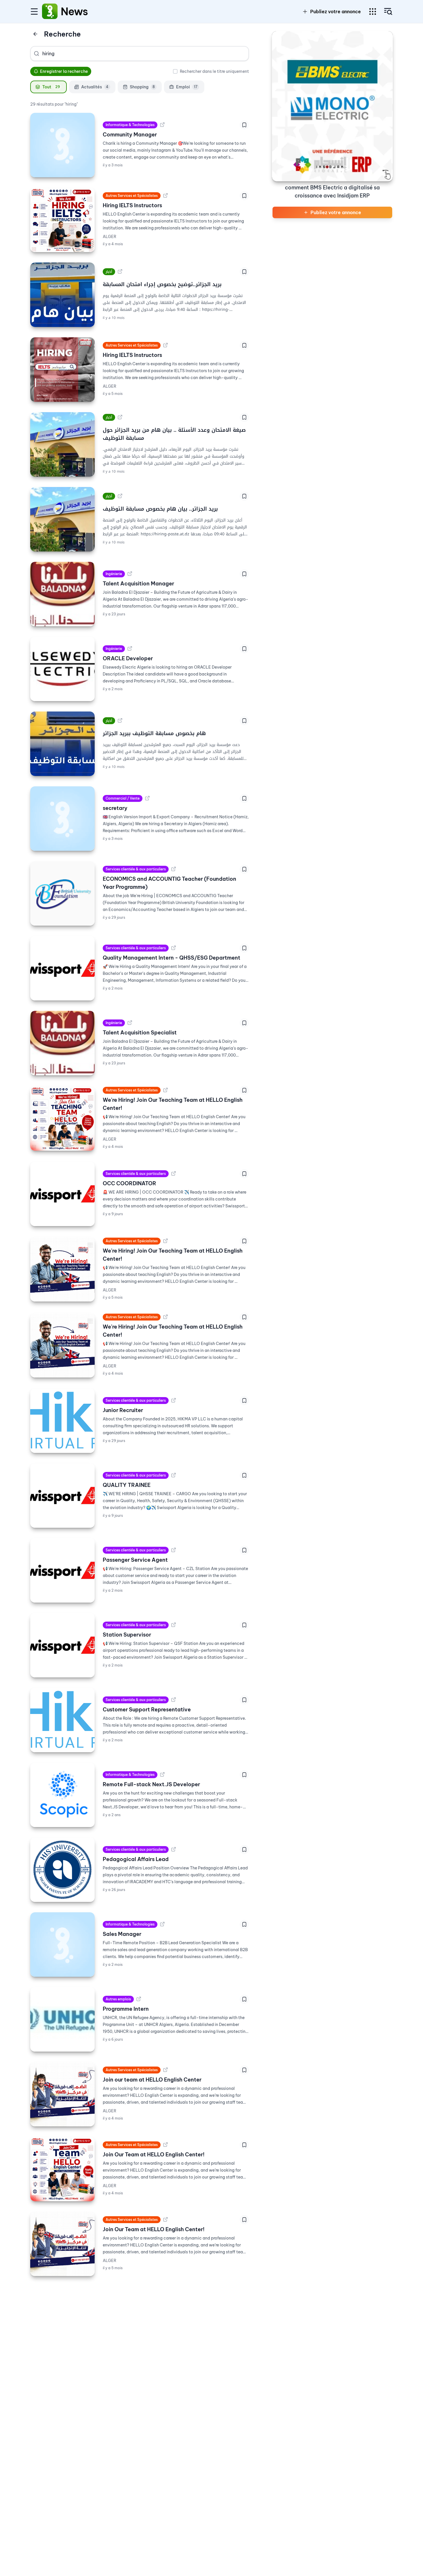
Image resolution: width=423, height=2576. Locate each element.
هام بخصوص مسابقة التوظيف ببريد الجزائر (154, 733)
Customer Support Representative (147, 1710)
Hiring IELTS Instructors (132, 205)
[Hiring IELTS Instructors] (62, 220)
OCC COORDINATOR (129, 1183)
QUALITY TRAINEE (127, 1485)
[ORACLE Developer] (62, 669)
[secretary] (62, 819)
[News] (50, 12)
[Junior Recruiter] (62, 1421)
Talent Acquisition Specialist (140, 1033)
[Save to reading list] (244, 125)
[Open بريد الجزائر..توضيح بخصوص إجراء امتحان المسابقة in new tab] (120, 272)
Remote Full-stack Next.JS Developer (151, 1784)
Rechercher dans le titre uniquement (214, 71)
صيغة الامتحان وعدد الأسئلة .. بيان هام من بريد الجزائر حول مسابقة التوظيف (174, 434)
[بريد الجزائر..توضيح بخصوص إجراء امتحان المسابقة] (62, 295)
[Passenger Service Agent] (62, 1570)
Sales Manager (122, 1934)
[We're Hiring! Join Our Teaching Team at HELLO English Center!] (62, 1118)
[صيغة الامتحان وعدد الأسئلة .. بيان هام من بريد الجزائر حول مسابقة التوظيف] (62, 444)
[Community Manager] (62, 145)
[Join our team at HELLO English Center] (62, 2094)
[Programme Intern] (62, 2019)
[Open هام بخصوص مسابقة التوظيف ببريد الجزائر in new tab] (120, 721)
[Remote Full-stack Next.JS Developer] (62, 1795)
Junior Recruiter (123, 1410)
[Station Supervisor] (62, 1645)
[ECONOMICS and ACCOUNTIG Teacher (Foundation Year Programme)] (62, 893)
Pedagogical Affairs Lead (136, 1859)
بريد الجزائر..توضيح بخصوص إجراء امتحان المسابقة (162, 284)
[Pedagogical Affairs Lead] (62, 1870)
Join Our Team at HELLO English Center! (154, 2154)
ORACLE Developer (128, 658)
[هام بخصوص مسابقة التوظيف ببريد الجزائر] (62, 744)
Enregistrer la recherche (64, 71)
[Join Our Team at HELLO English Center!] (62, 2169)
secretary (115, 808)
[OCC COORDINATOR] (62, 1194)
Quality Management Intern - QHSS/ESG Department (172, 958)
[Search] (37, 54)
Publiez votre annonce (336, 12)
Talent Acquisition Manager (138, 584)
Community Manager (130, 135)
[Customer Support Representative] (62, 1720)
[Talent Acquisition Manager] (62, 594)
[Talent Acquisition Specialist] (62, 1043)
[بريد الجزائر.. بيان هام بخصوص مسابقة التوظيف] (62, 519)
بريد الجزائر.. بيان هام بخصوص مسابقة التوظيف (160, 509)
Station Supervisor (127, 1635)
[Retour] (35, 34)
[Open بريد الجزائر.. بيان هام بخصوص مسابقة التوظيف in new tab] (120, 496)
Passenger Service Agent (135, 1560)
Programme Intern (126, 2009)
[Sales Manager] (62, 1945)
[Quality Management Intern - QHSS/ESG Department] (62, 968)
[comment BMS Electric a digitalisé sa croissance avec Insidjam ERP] (332, 106)
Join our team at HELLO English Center (152, 2080)
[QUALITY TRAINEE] (62, 1496)
